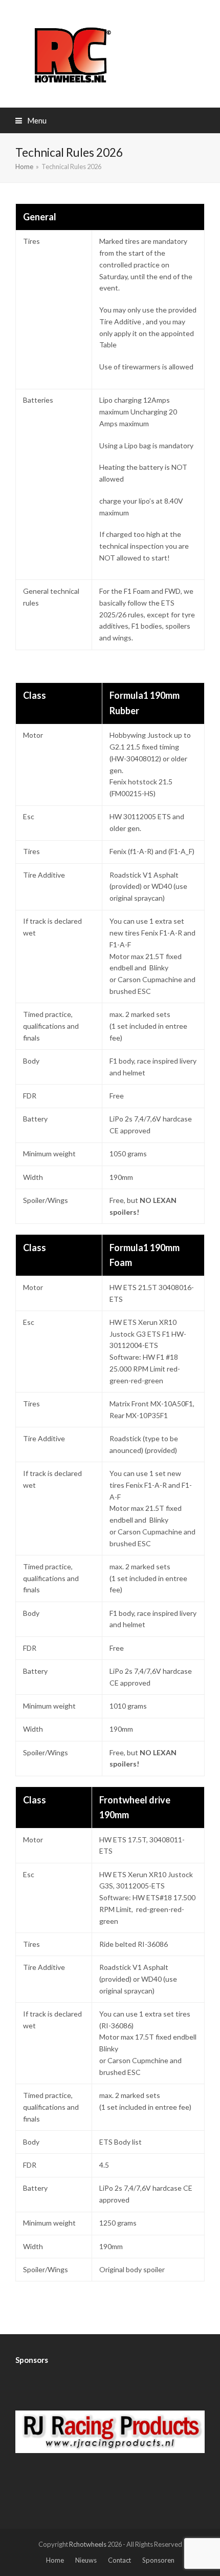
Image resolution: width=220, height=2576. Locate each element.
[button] (31, 120)
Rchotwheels (88, 2544)
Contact (119, 2560)
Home (55, 2560)
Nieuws (86, 2560)
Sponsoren (158, 2560)
